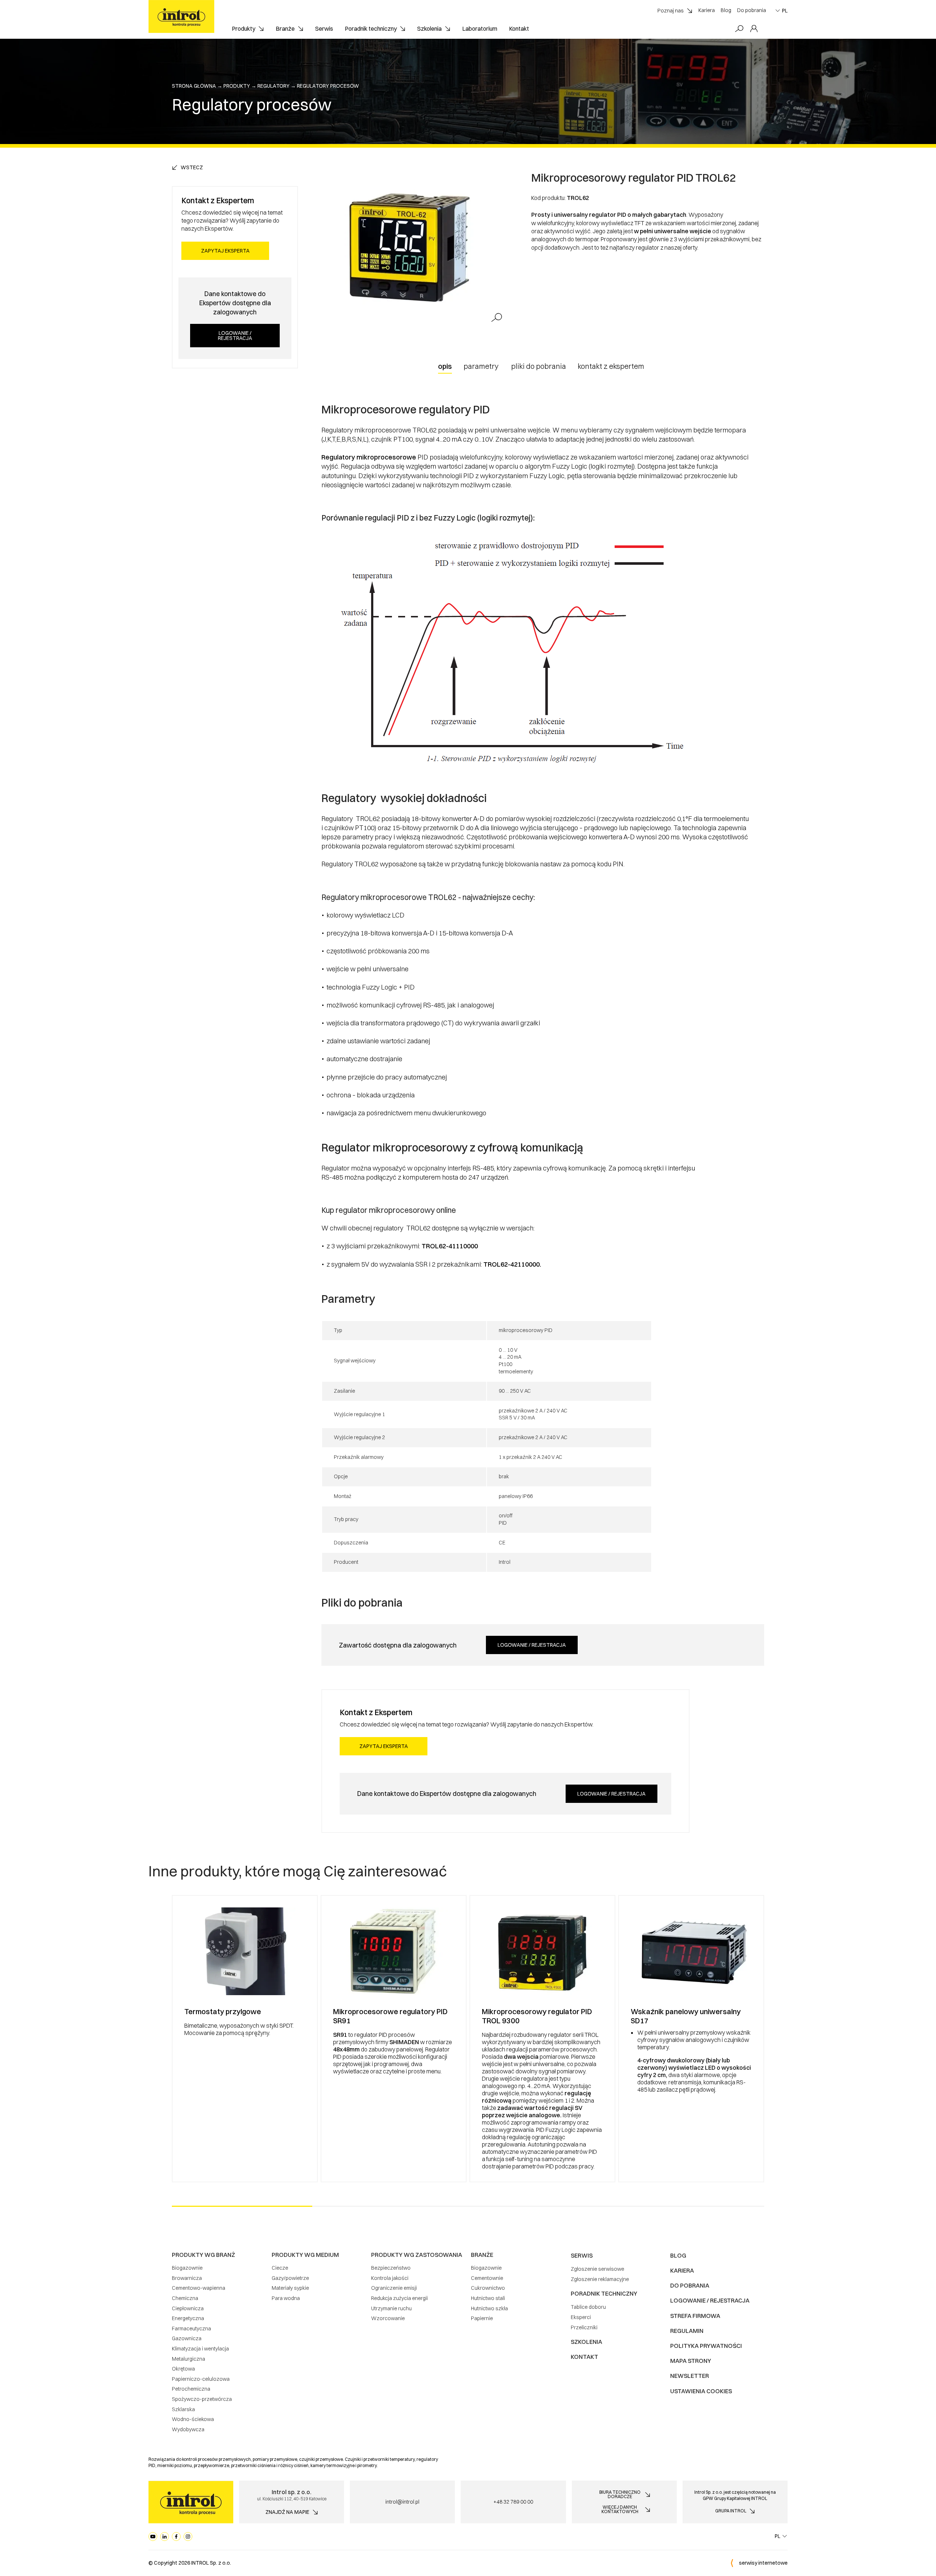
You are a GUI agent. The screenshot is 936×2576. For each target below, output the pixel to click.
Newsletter (690, 2376)
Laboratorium (480, 29)
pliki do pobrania (539, 366)
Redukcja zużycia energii (399, 2298)
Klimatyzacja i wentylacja (200, 2349)
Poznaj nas (671, 11)
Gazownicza (187, 2338)
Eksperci (581, 2317)
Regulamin (687, 2331)
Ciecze (280, 2268)
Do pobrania (752, 10)
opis (445, 366)
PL (785, 11)
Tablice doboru (588, 2307)
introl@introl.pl (402, 2502)
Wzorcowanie (388, 2318)
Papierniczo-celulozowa (201, 2379)
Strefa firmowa (695, 2316)
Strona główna (194, 86)
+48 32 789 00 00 (513, 2502)
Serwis (324, 29)
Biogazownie (187, 2268)
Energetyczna (188, 2318)
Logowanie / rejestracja (235, 336)
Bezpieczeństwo (391, 2268)
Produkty (244, 29)
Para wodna (286, 2298)
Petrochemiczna (191, 2389)
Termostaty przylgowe (223, 2011)
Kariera (707, 10)
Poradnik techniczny (371, 29)
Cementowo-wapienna (199, 2288)
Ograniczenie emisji (394, 2288)
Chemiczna (185, 2298)
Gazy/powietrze (290, 2278)
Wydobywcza (188, 2429)
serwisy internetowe (763, 2563)
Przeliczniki (584, 2327)
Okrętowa (183, 2369)
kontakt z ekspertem (611, 366)
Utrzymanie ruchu (391, 2308)
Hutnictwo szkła (489, 2308)
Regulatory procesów (328, 86)
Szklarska (183, 2409)
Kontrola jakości (390, 2278)
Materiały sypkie (290, 2288)
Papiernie (482, 2318)
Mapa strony (691, 2361)
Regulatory (273, 86)
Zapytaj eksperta (225, 251)
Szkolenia (429, 29)
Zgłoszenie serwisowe (597, 2269)
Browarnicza (187, 2278)
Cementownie (487, 2278)
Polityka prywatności (706, 2346)
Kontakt (519, 29)
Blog (726, 10)
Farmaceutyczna (191, 2329)
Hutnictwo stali (488, 2298)
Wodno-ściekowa (193, 2419)
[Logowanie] (754, 29)
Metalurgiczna (188, 2359)
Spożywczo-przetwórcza (202, 2399)
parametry (481, 366)
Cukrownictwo (488, 2288)
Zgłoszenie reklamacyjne (600, 2279)
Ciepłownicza (188, 2308)
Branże (285, 29)
